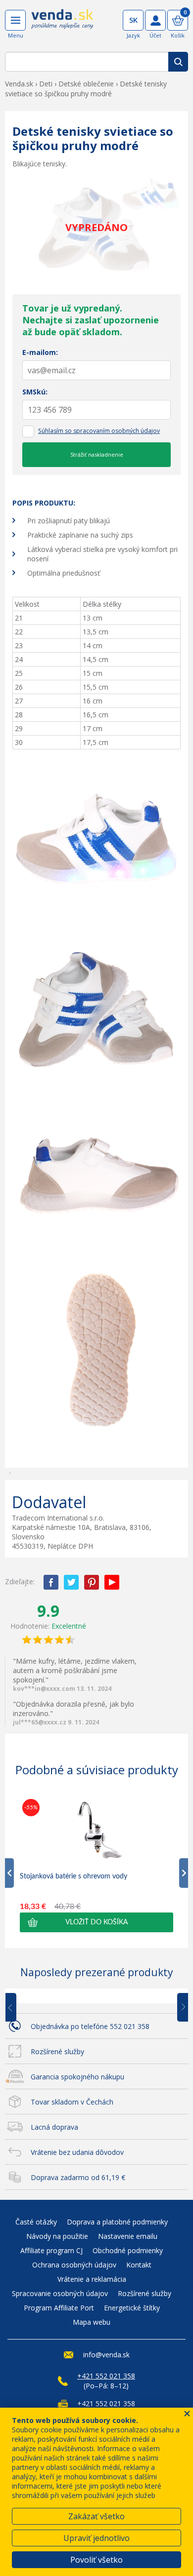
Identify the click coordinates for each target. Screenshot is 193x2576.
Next (179, 2008)
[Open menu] (15, 20)
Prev (18, 2008)
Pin (92, 1582)
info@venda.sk (106, 2355)
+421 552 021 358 (106, 2376)
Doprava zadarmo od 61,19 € (78, 2177)
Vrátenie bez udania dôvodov (77, 2152)
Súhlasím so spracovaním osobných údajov (99, 431)
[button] (96, 1922)
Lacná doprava (54, 2127)
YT (112, 1582)
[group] (96, 1864)
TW (71, 1582)
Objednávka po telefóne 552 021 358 (90, 2026)
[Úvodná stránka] (62, 26)
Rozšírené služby (57, 2051)
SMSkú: (35, 392)
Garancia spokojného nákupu (77, 2077)
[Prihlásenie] (155, 20)
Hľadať (178, 62)
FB (51, 1582)
